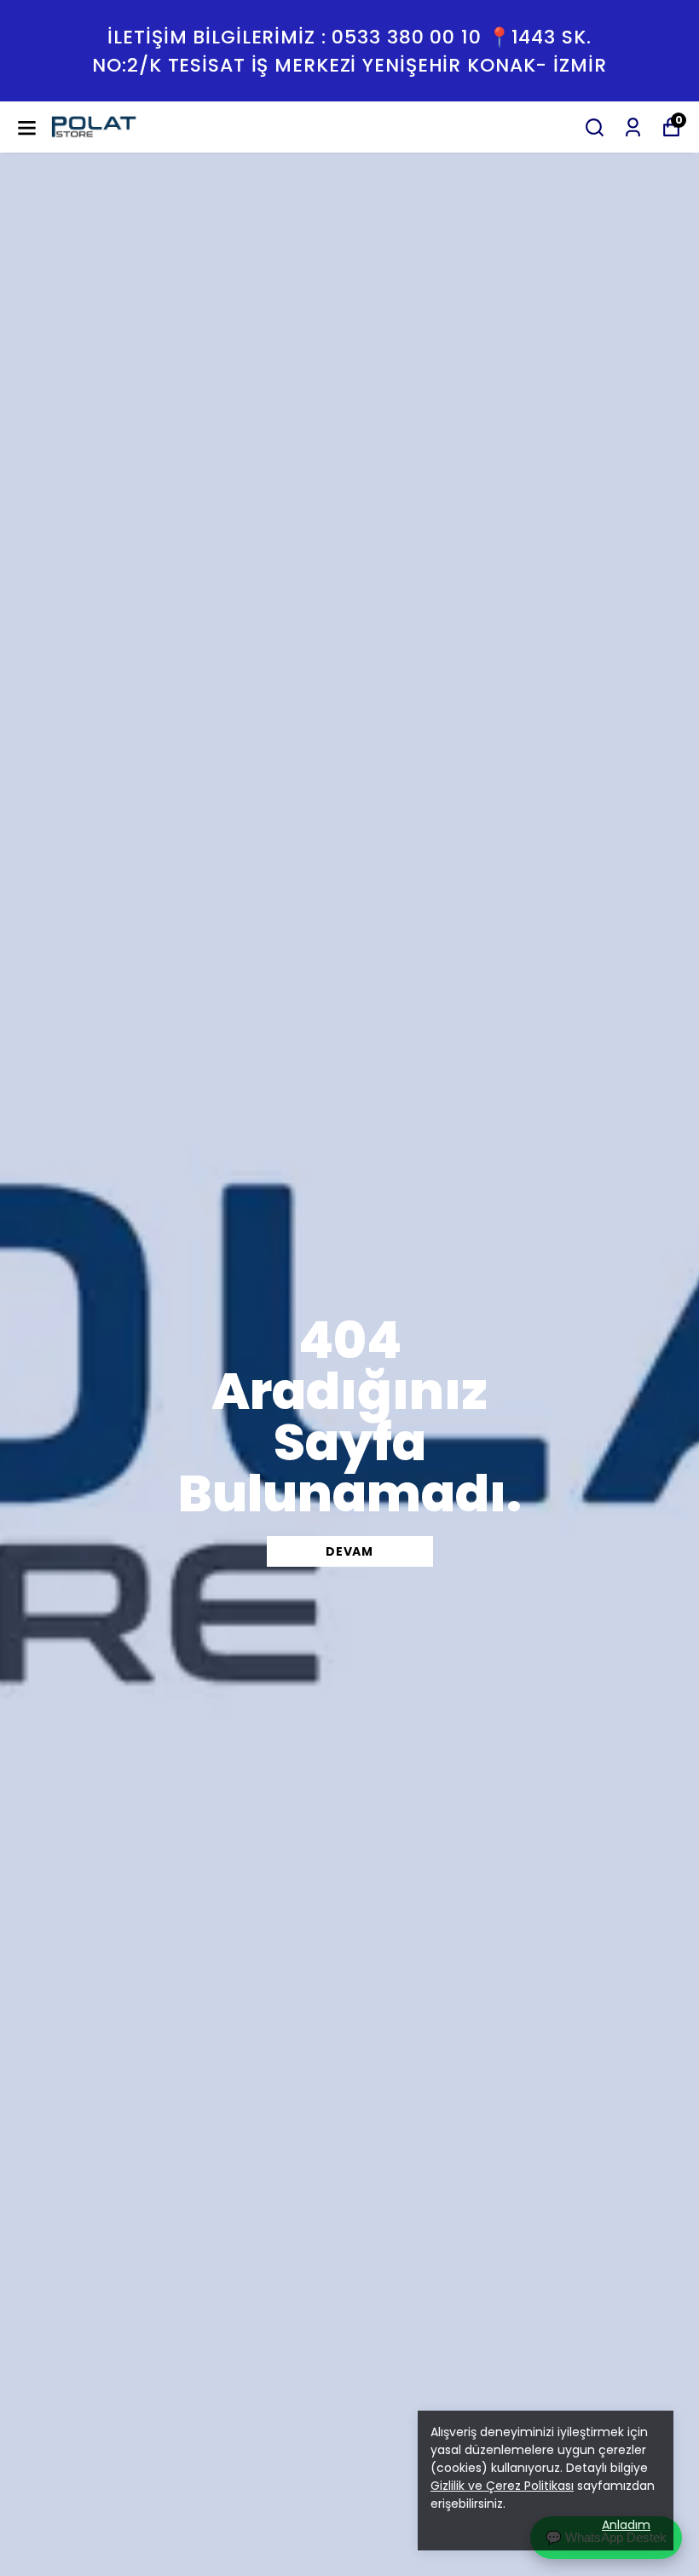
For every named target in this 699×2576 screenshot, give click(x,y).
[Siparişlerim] (633, 127)
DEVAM (349, 1551)
